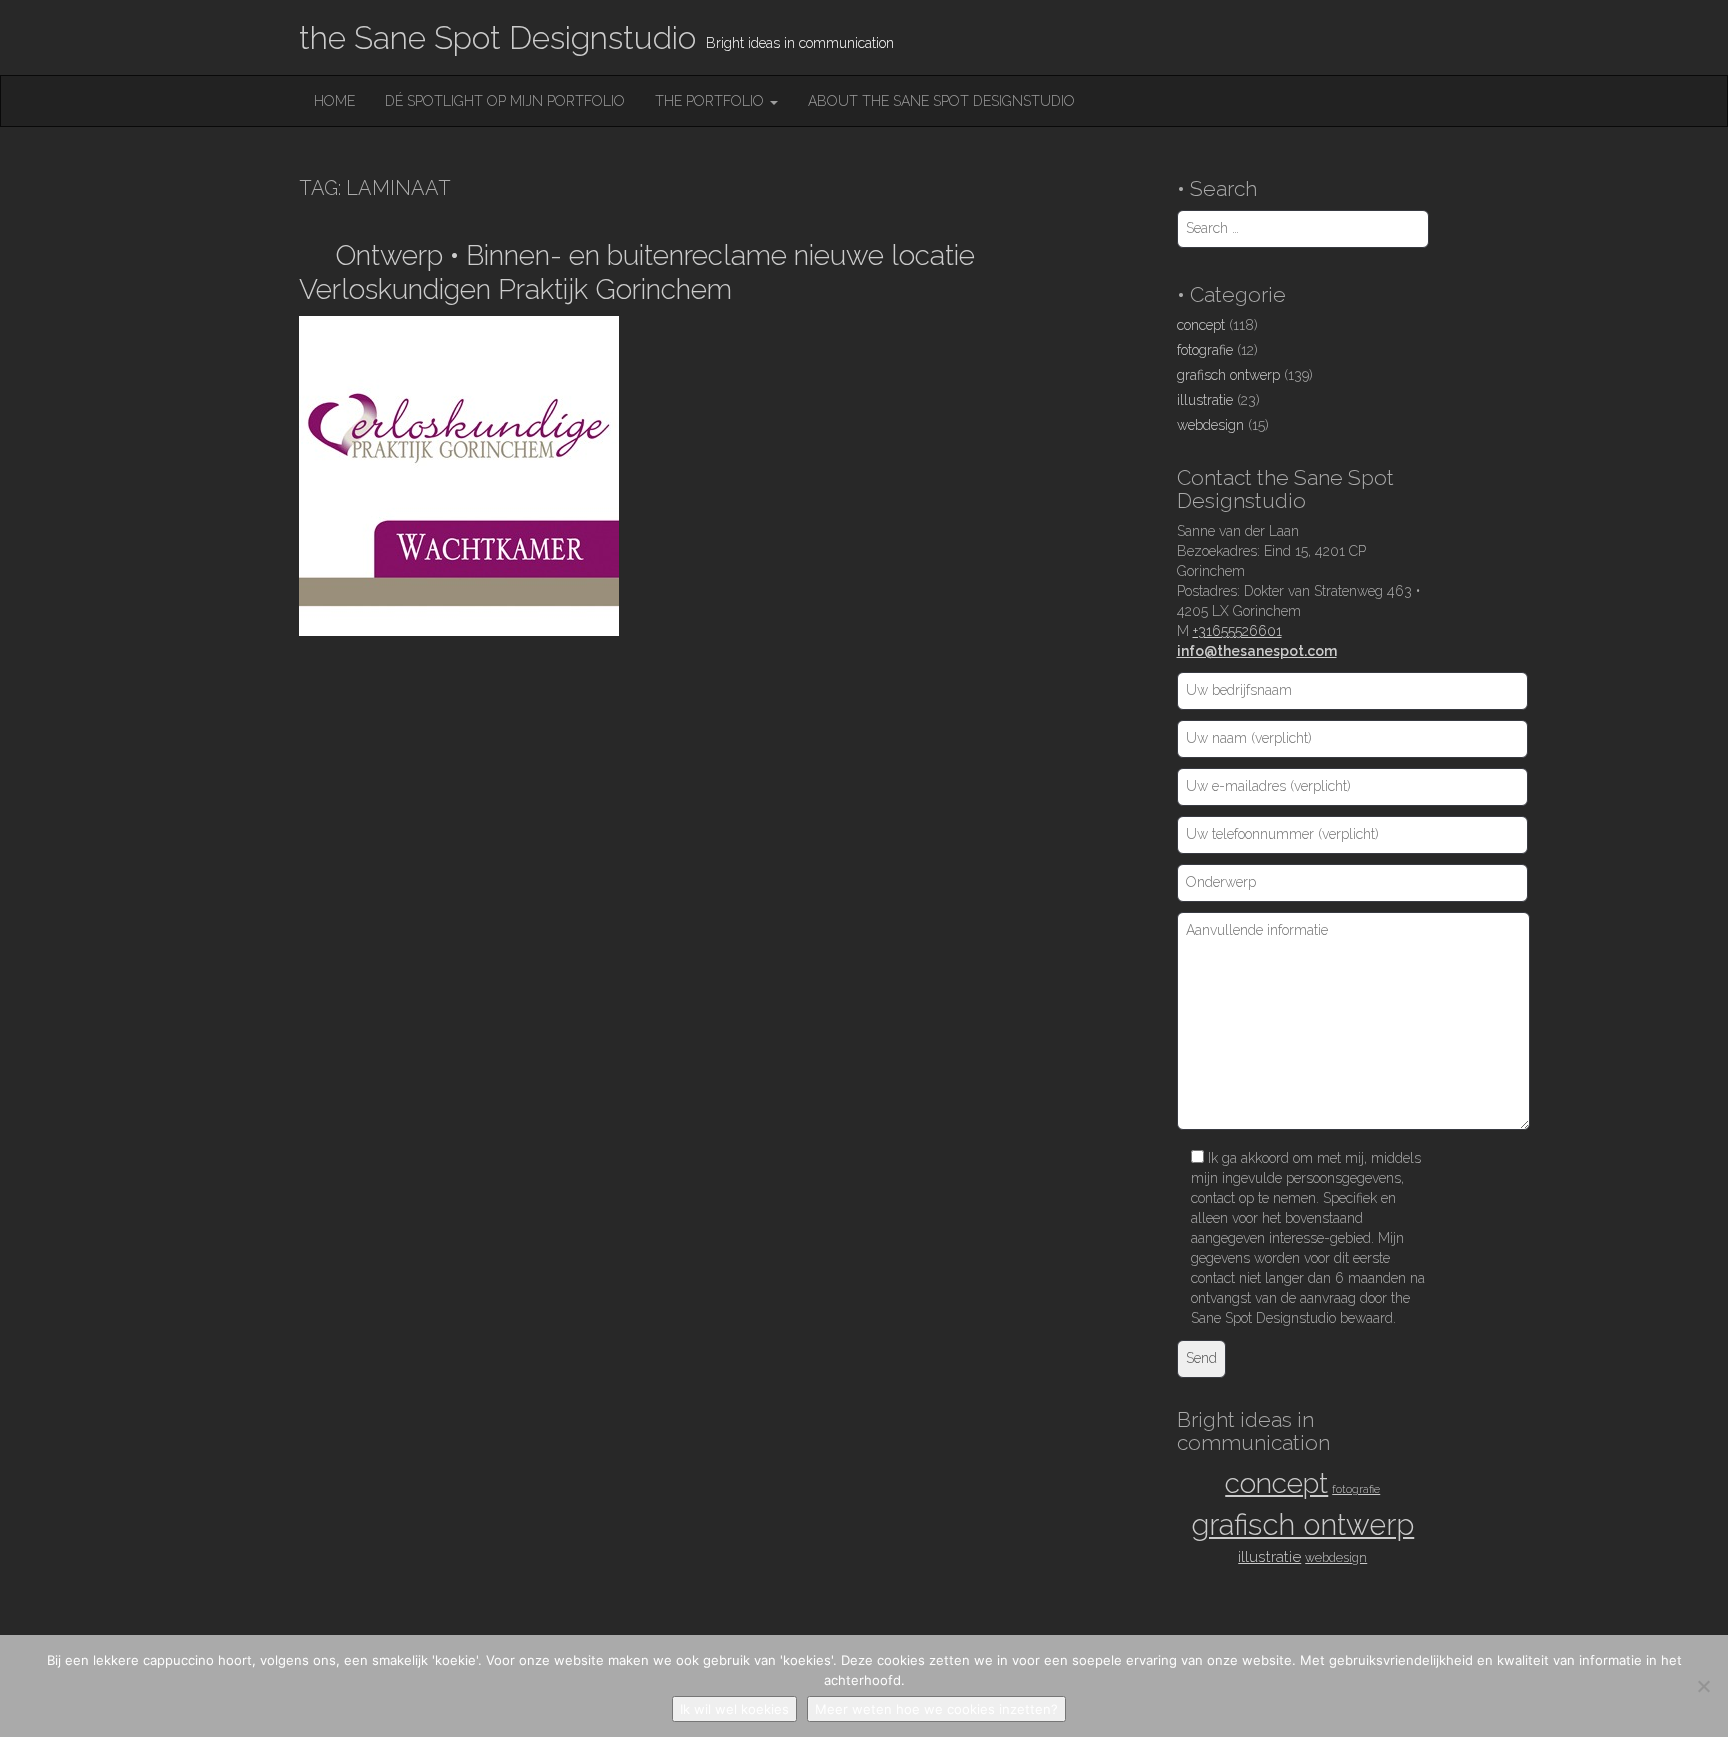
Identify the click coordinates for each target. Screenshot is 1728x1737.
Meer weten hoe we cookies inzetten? (936, 1709)
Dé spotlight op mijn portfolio (505, 101)
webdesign (1210, 425)
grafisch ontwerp (1228, 375)
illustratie (1205, 400)
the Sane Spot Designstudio (497, 37)
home (334, 101)
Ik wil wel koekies (734, 1709)
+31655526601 (1237, 631)
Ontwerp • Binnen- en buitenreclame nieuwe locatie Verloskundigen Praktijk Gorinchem (637, 272)
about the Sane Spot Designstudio (941, 101)
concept (1201, 325)
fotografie (1205, 350)
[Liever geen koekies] (1703, 1686)
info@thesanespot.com (1257, 651)
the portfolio (711, 101)
